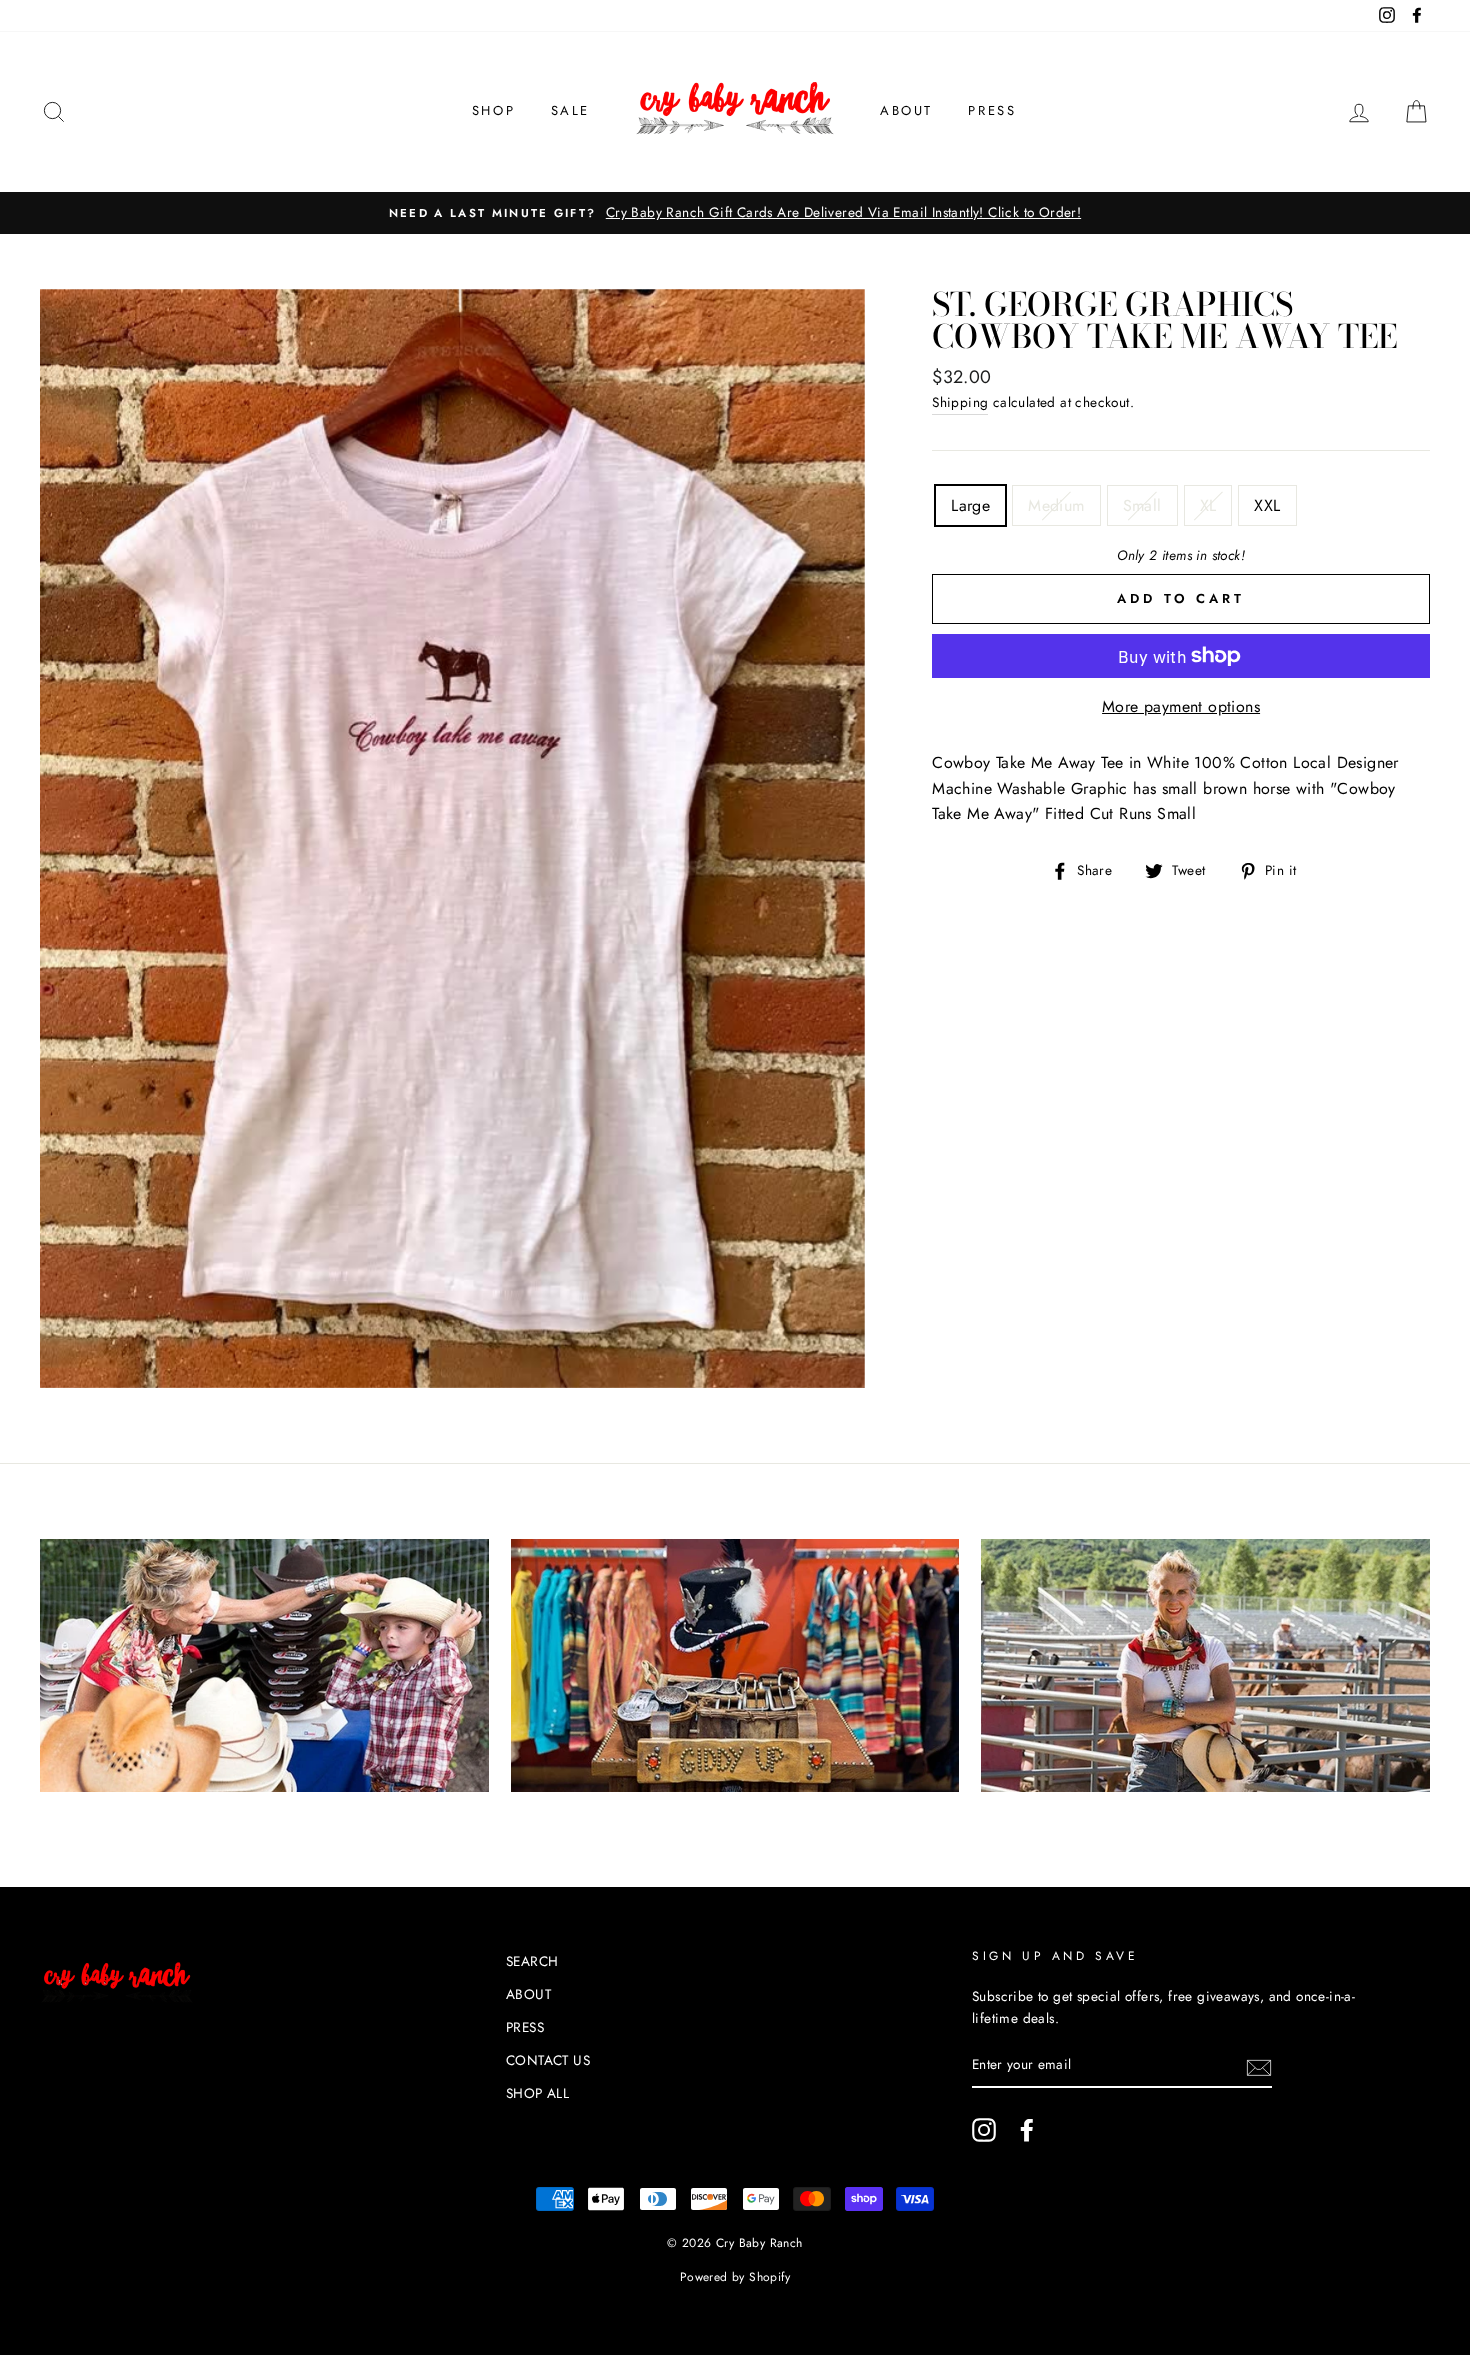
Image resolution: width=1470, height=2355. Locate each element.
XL (1208, 505)
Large (970, 505)
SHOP (493, 110)
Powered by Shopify (735, 2277)
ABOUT (906, 110)
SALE (570, 110)
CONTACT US (548, 2060)
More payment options (1181, 706)
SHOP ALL (537, 2093)
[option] (735, 213)
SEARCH (532, 1961)
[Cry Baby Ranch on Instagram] (984, 2130)
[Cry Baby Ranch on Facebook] (1027, 2130)
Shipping (960, 402)
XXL (1267, 505)
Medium (1056, 505)
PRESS (992, 110)
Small (1142, 505)
